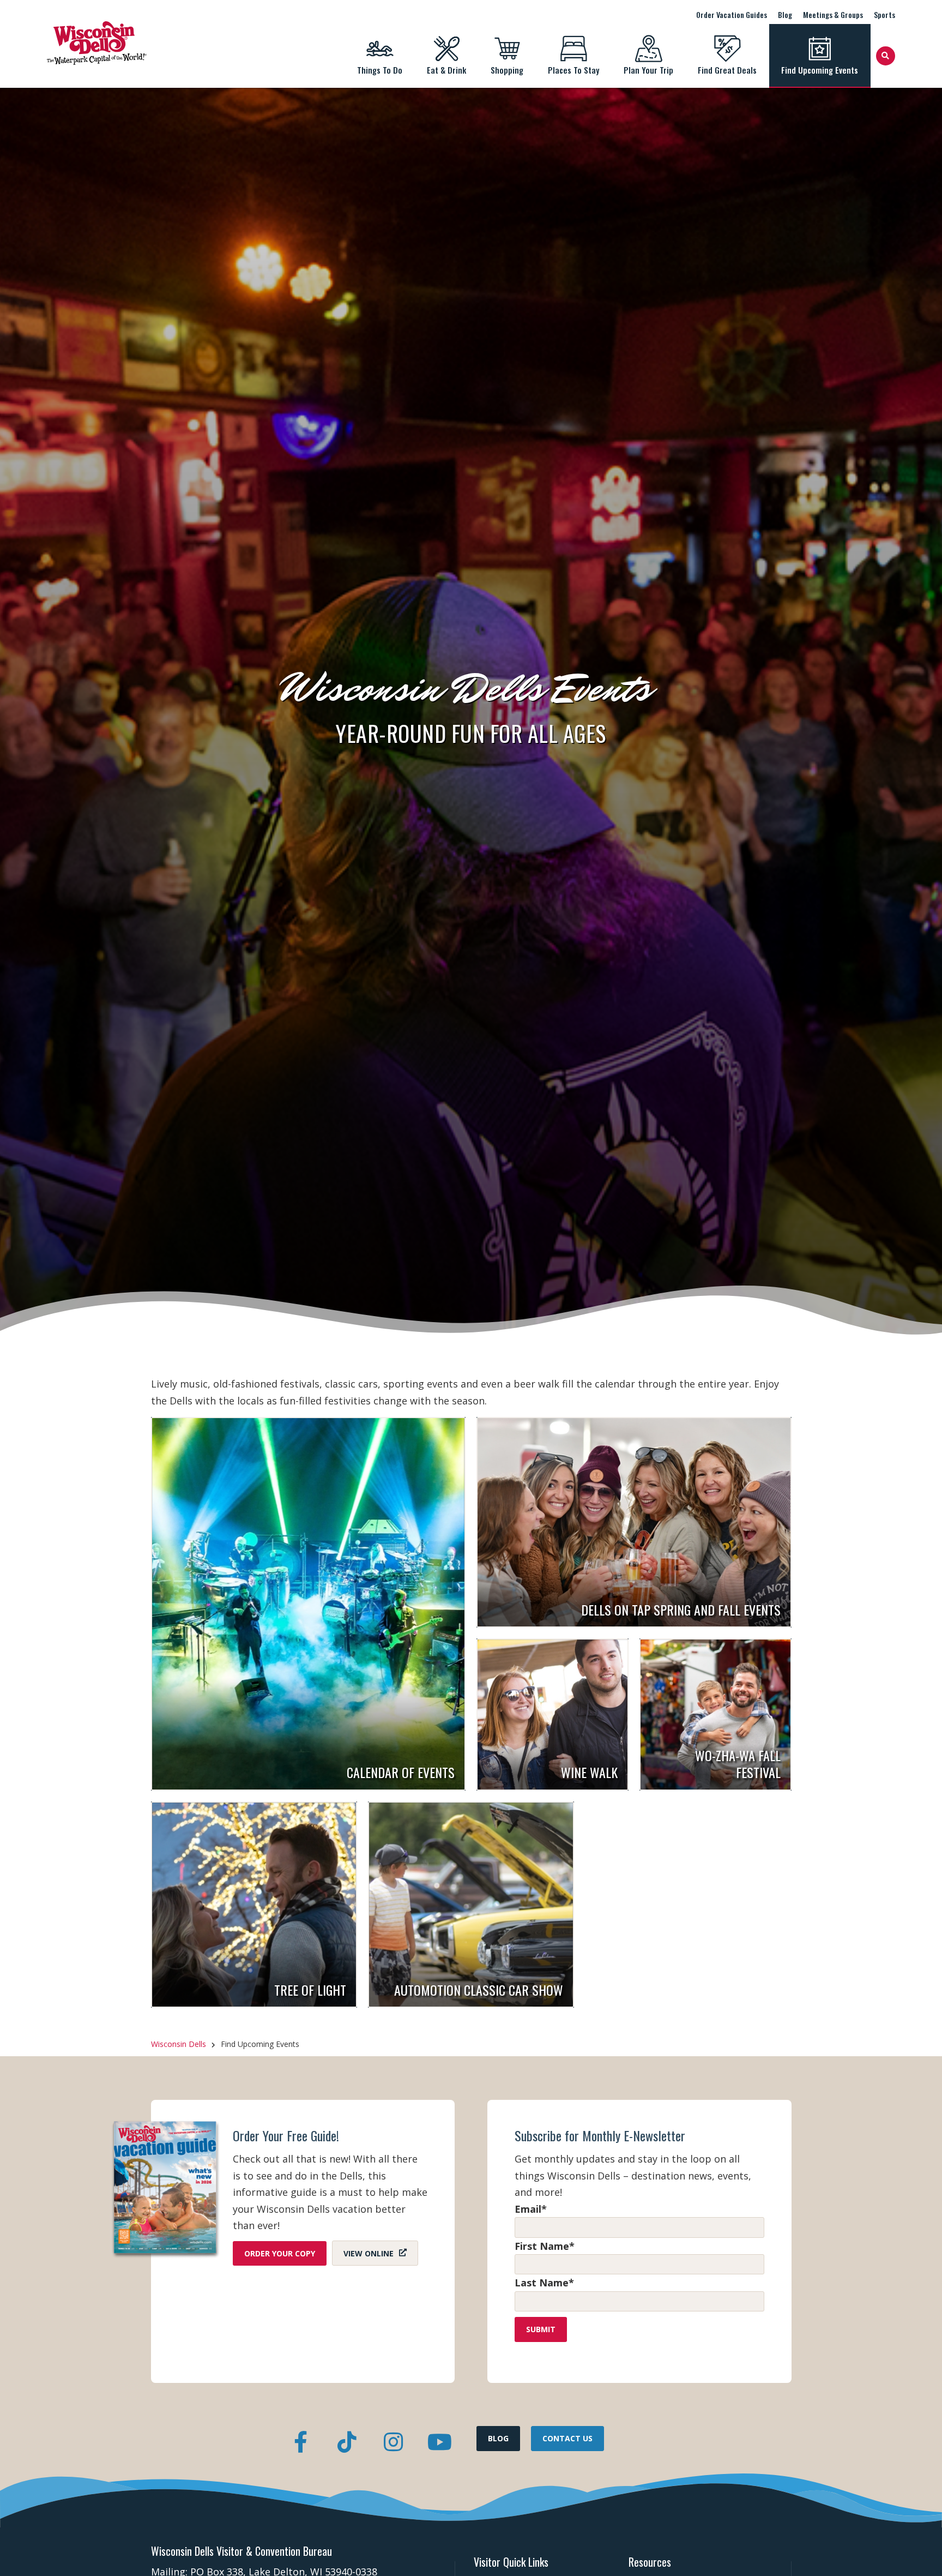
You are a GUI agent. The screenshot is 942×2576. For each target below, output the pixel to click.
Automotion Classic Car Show (479, 1990)
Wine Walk (589, 1772)
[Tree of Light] (254, 1905)
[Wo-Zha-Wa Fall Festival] (715, 1715)
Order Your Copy (280, 2253)
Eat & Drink (446, 70)
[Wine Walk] (552, 1715)
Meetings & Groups (833, 14)
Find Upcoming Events (820, 70)
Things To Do (380, 70)
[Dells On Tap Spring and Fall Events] (634, 1522)
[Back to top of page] (919, 2550)
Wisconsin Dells (179, 2044)
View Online (369, 2253)
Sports (884, 14)
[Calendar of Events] (309, 1604)
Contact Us (567, 2438)
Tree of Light (310, 1990)
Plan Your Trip (648, 70)
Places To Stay (573, 70)
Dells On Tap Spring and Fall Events (681, 1610)
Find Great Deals (727, 70)
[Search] (886, 56)
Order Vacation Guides (732, 14)
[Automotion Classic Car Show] (471, 1905)
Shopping (507, 70)
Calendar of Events (401, 1772)
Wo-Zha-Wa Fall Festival (738, 1764)
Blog (785, 14)
